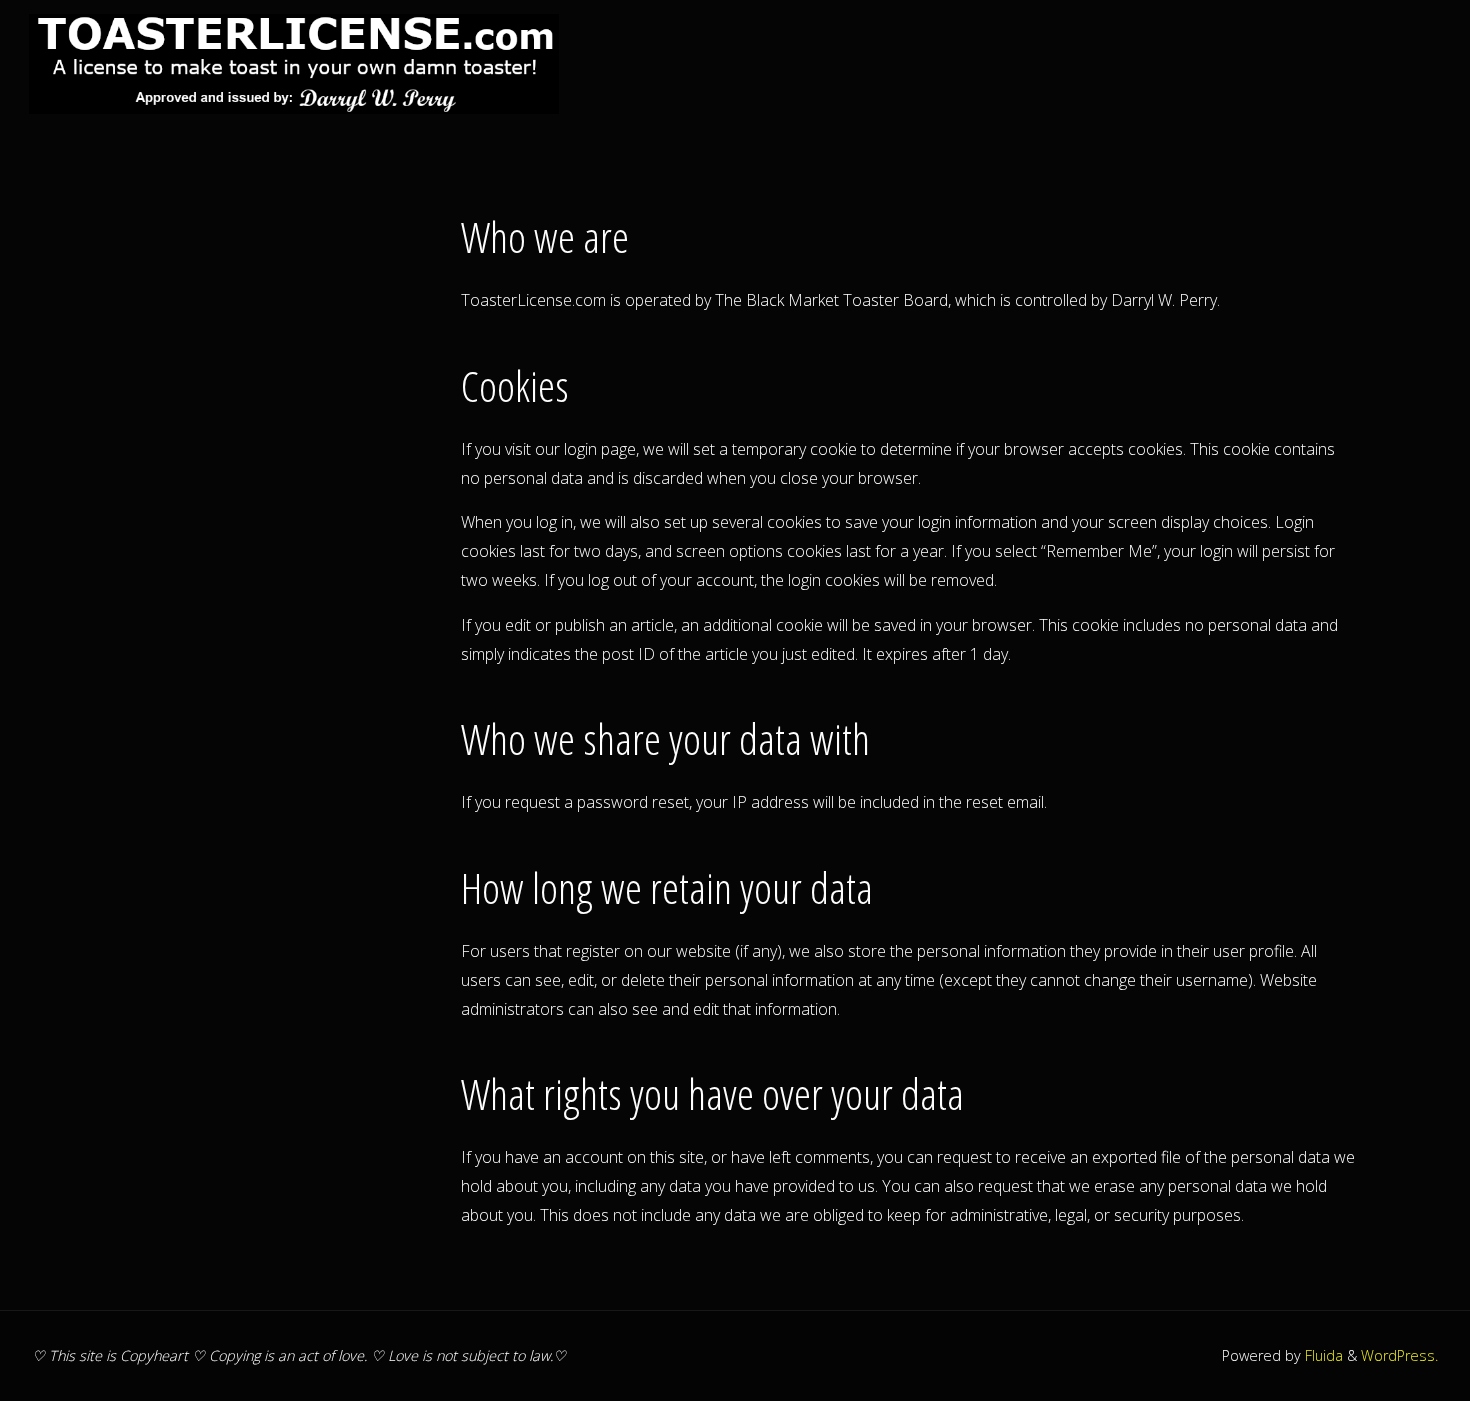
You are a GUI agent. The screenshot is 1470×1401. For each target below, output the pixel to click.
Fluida (1322, 1355)
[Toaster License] (294, 62)
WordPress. (1399, 1355)
